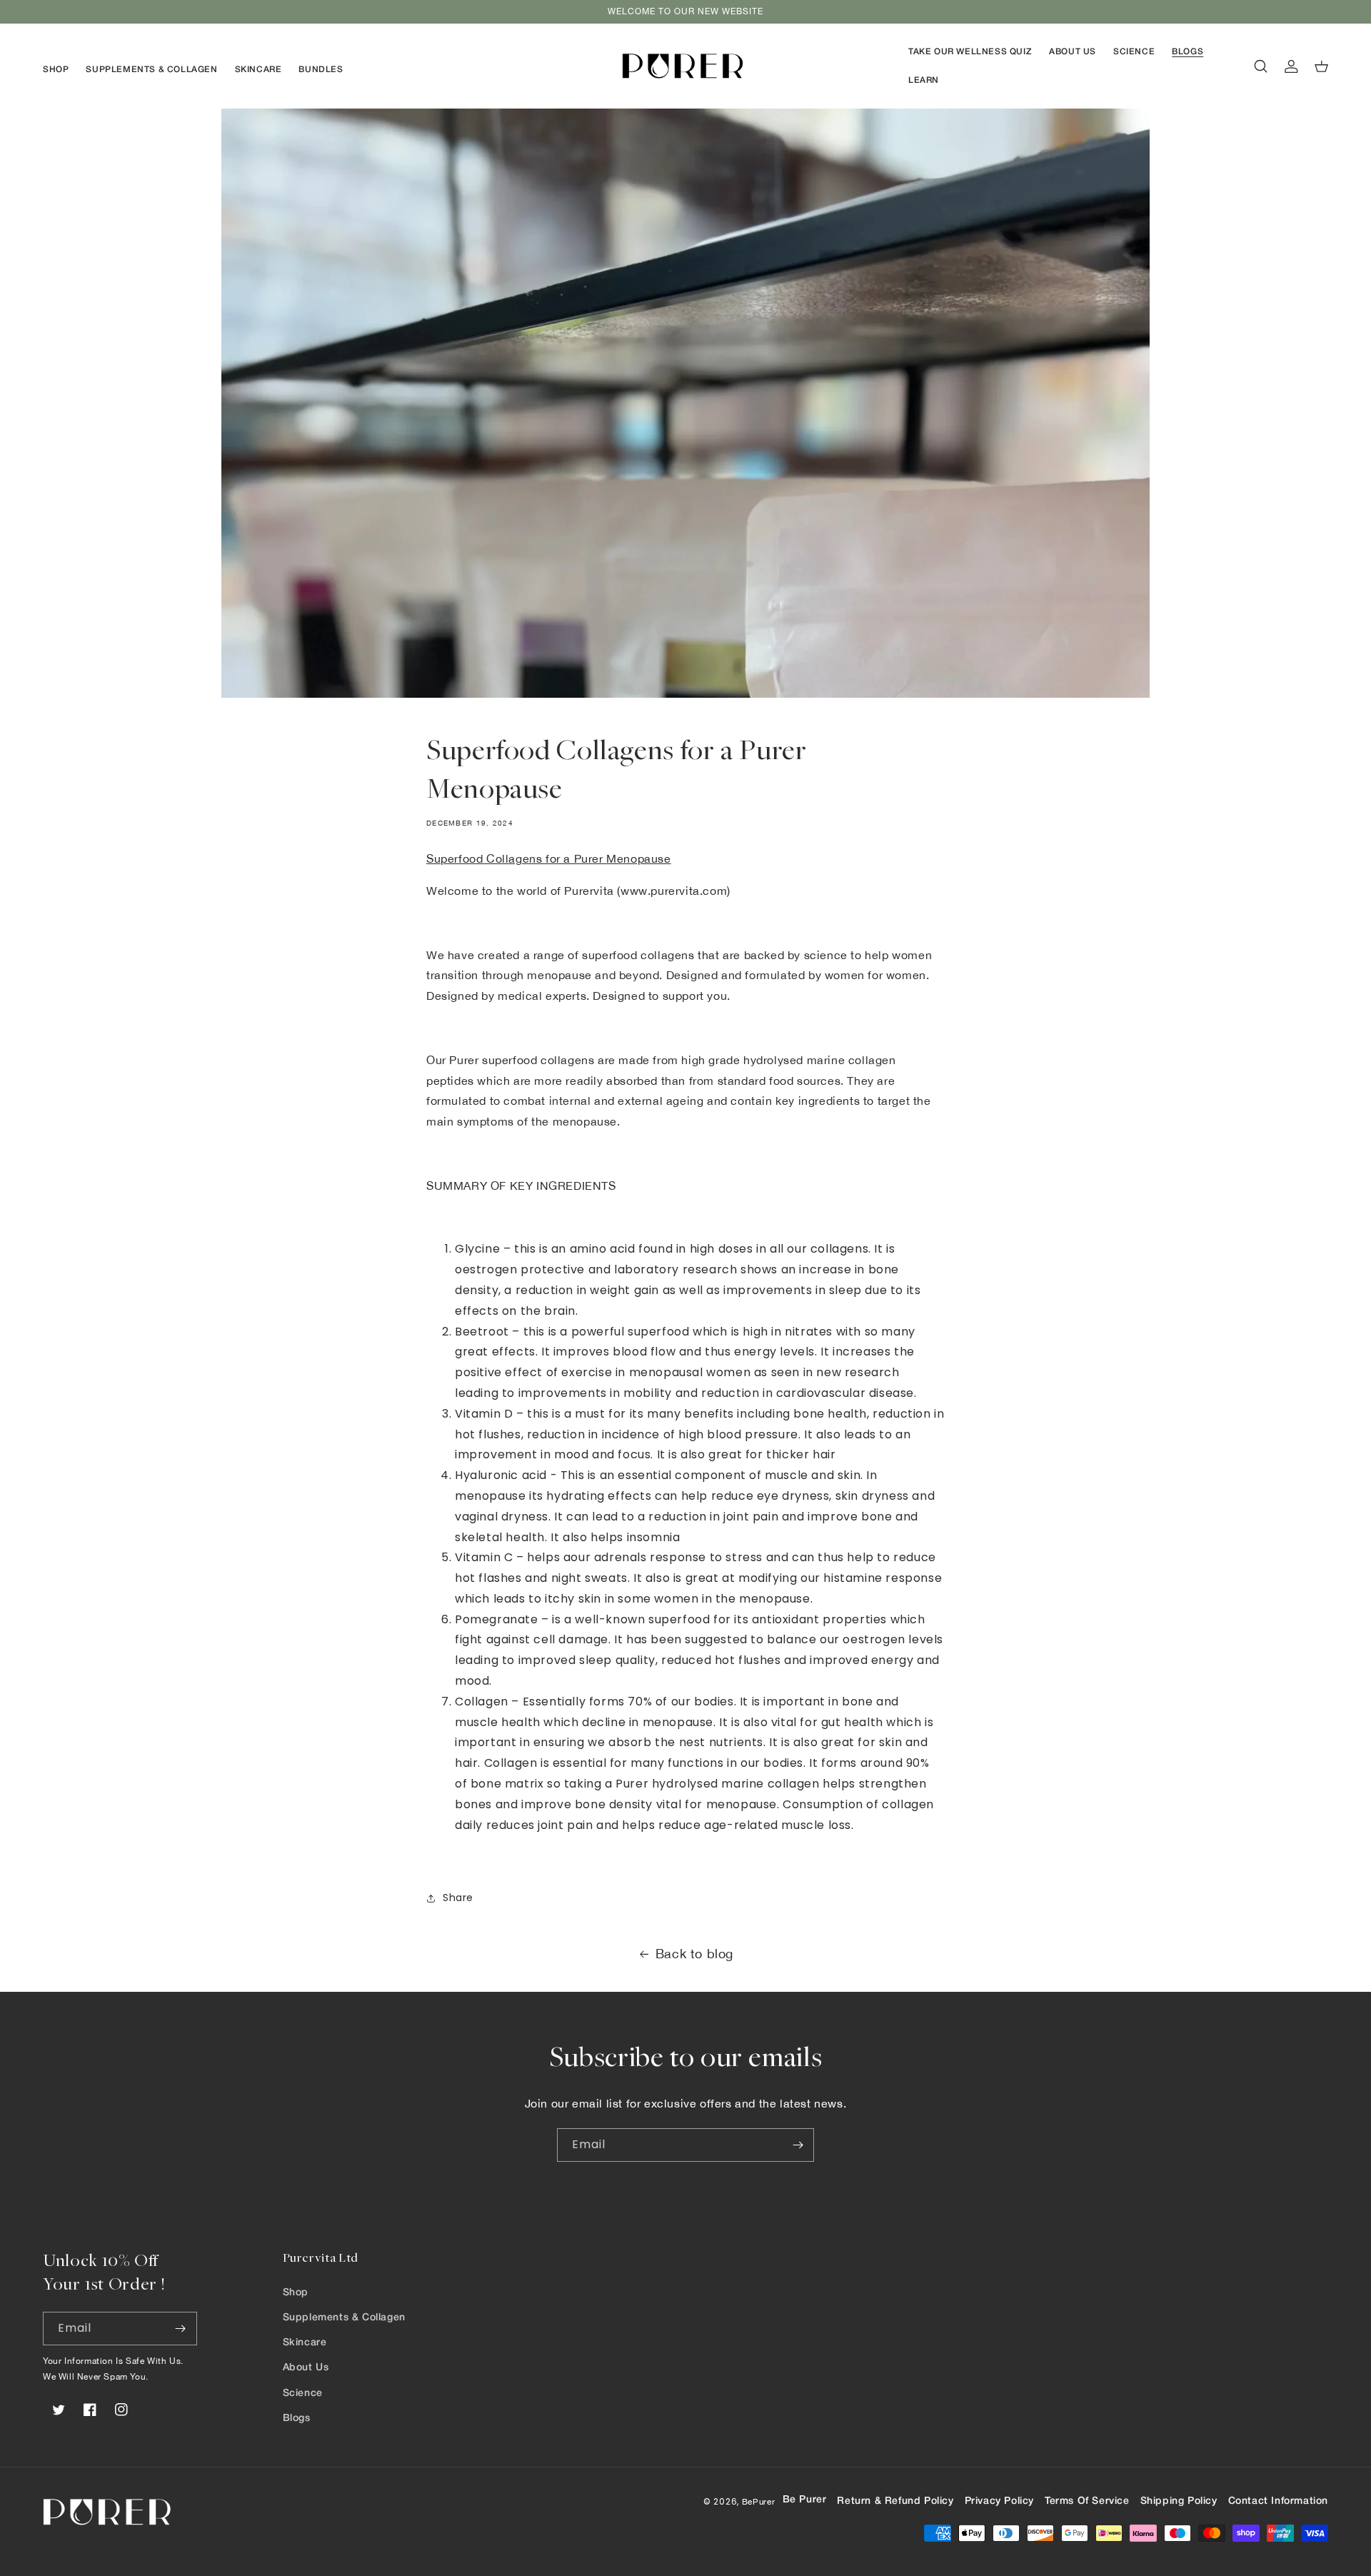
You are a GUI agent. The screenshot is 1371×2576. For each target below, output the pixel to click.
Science (303, 2394)
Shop (296, 2293)
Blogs (297, 2419)
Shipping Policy (1179, 2501)
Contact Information (1278, 2501)
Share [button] (458, 1898)
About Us (306, 2368)
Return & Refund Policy (895, 2501)
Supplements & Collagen (344, 2318)
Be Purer (805, 2500)
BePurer (759, 2501)
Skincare (305, 2343)
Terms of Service (1087, 2501)
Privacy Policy (999, 2501)
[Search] (1261, 66)
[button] (56, 70)
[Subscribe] (798, 2145)
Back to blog (694, 1954)
